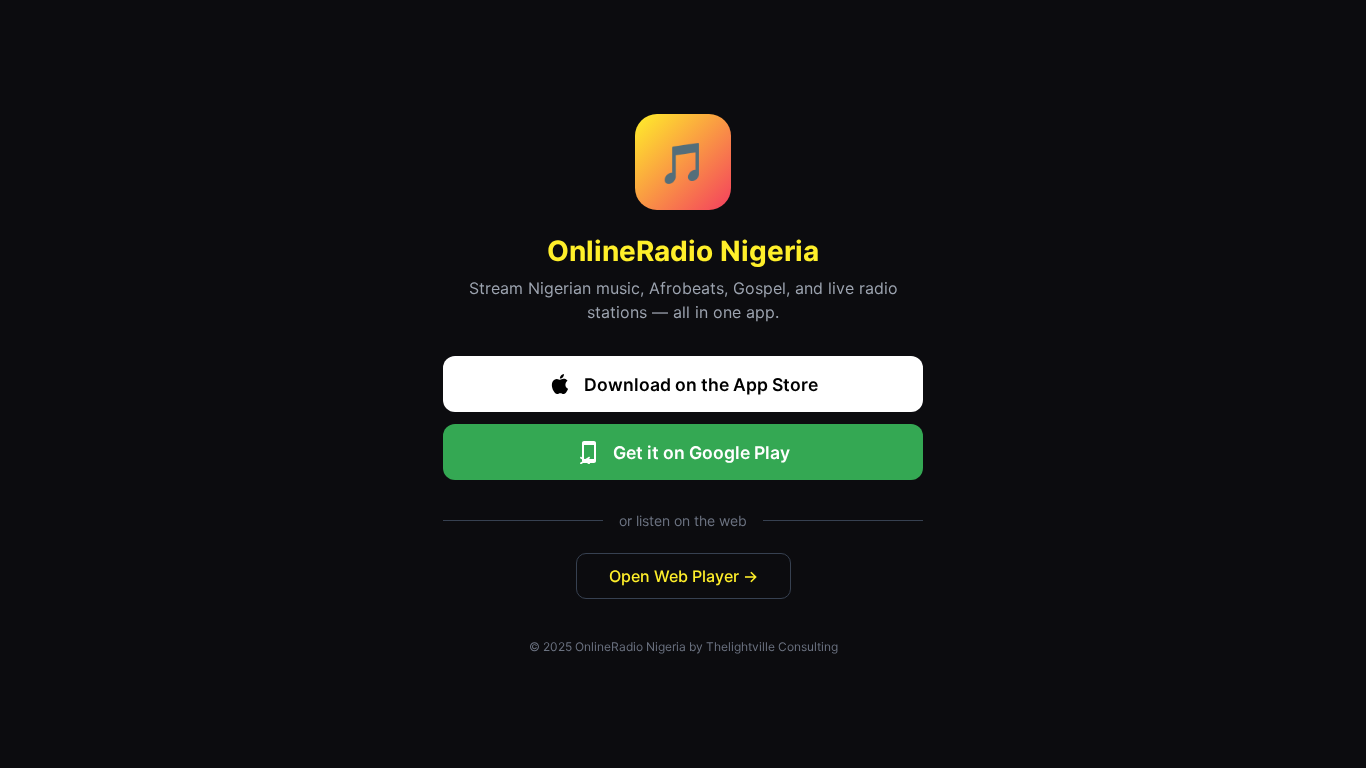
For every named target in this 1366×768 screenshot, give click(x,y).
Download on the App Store (701, 384)
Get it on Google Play (701, 452)
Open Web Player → (683, 576)
